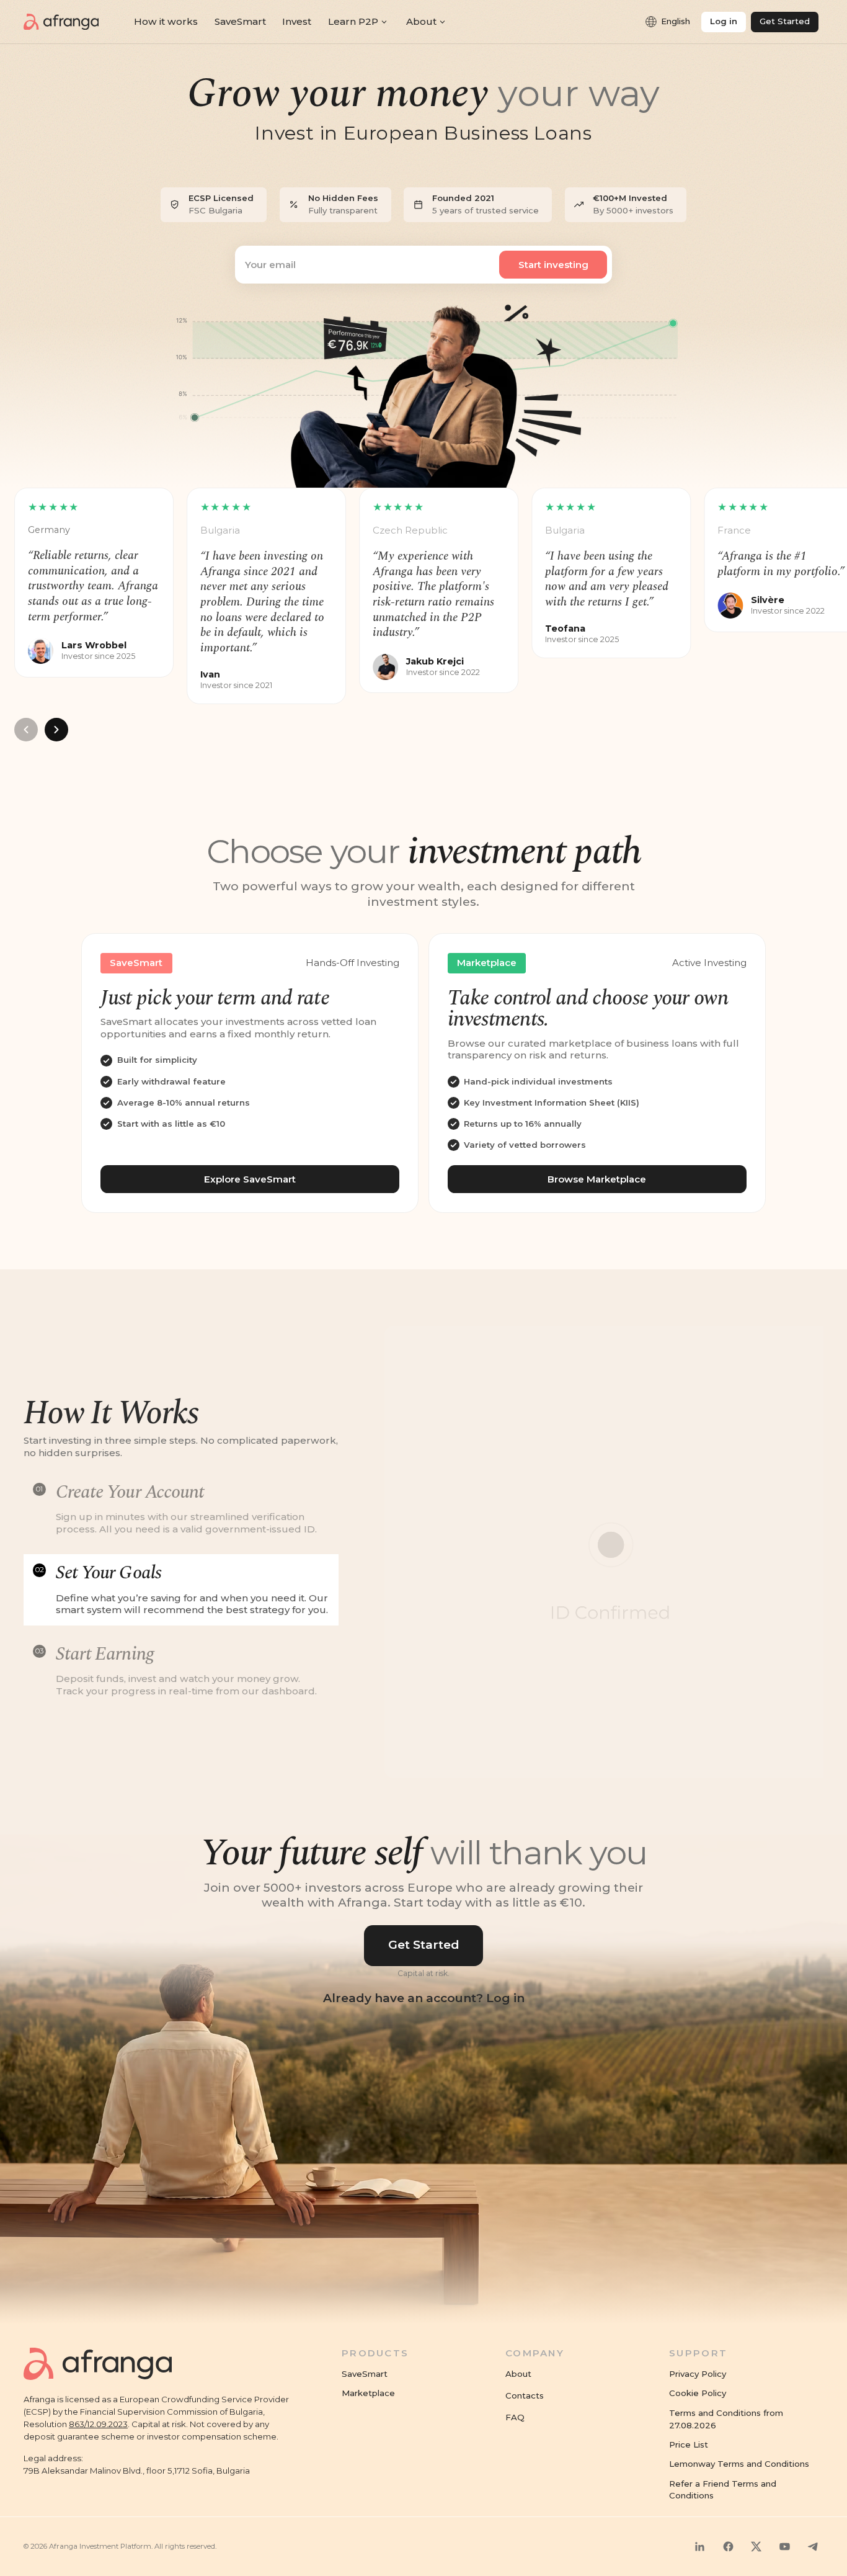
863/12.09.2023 (98, 2424)
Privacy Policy (698, 2374)
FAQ (515, 2417)
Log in (724, 21)
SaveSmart (365, 2374)
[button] (667, 22)
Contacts (525, 2395)
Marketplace (368, 2393)
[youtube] (784, 2546)
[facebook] (728, 2546)
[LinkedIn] (700, 2546)
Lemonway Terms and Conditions (739, 2464)
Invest (297, 21)
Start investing (553, 265)
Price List (689, 2444)
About (518, 2374)
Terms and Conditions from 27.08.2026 (726, 2419)
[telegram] (813, 2546)
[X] (756, 2546)
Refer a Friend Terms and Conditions (723, 2490)
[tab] (181, 1509)
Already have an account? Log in (424, 1998)
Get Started (424, 1945)
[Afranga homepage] (61, 22)
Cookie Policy (698, 2393)
